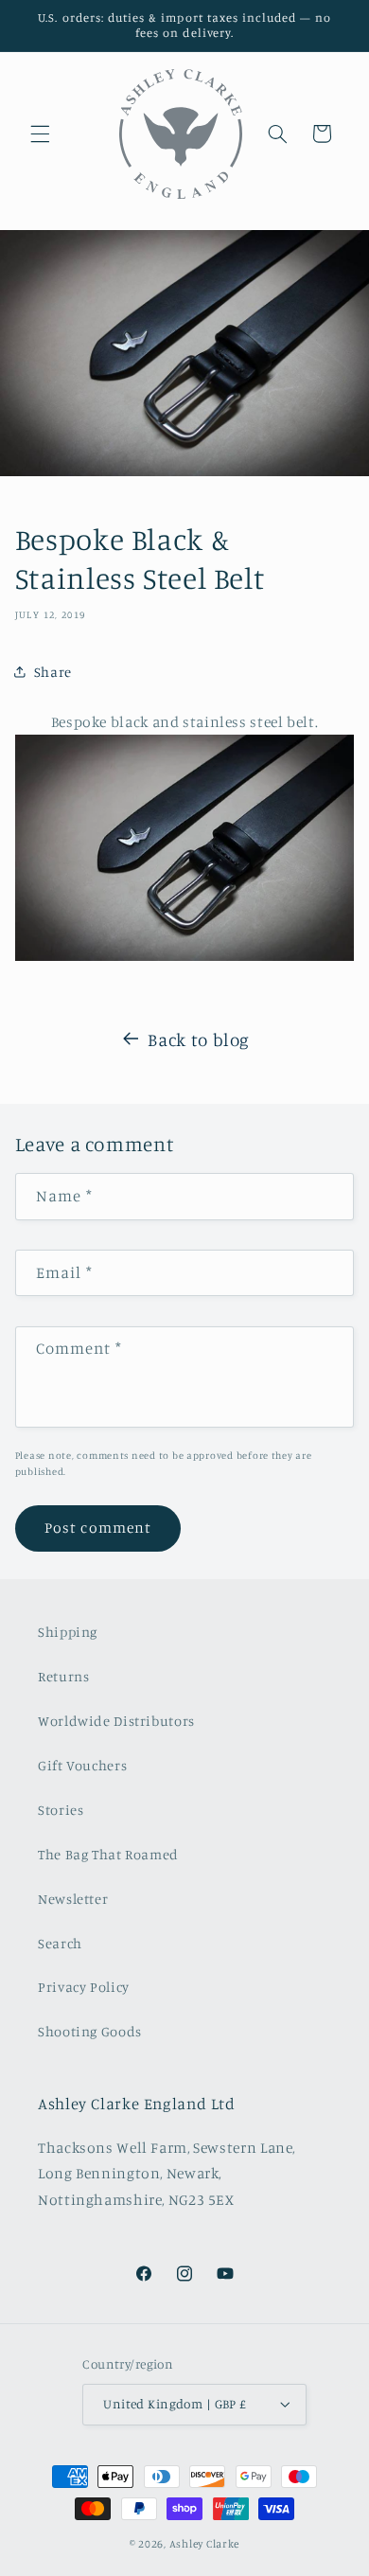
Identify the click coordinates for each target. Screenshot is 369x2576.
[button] (40, 133)
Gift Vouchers (82, 1765)
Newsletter (73, 1899)
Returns (63, 1676)
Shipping (68, 1632)
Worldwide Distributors (116, 1721)
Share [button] (53, 672)
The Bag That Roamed (108, 1854)
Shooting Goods (90, 2031)
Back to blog (199, 1039)
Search (60, 1943)
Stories (61, 1810)
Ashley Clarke (205, 2544)
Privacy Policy (84, 1987)
